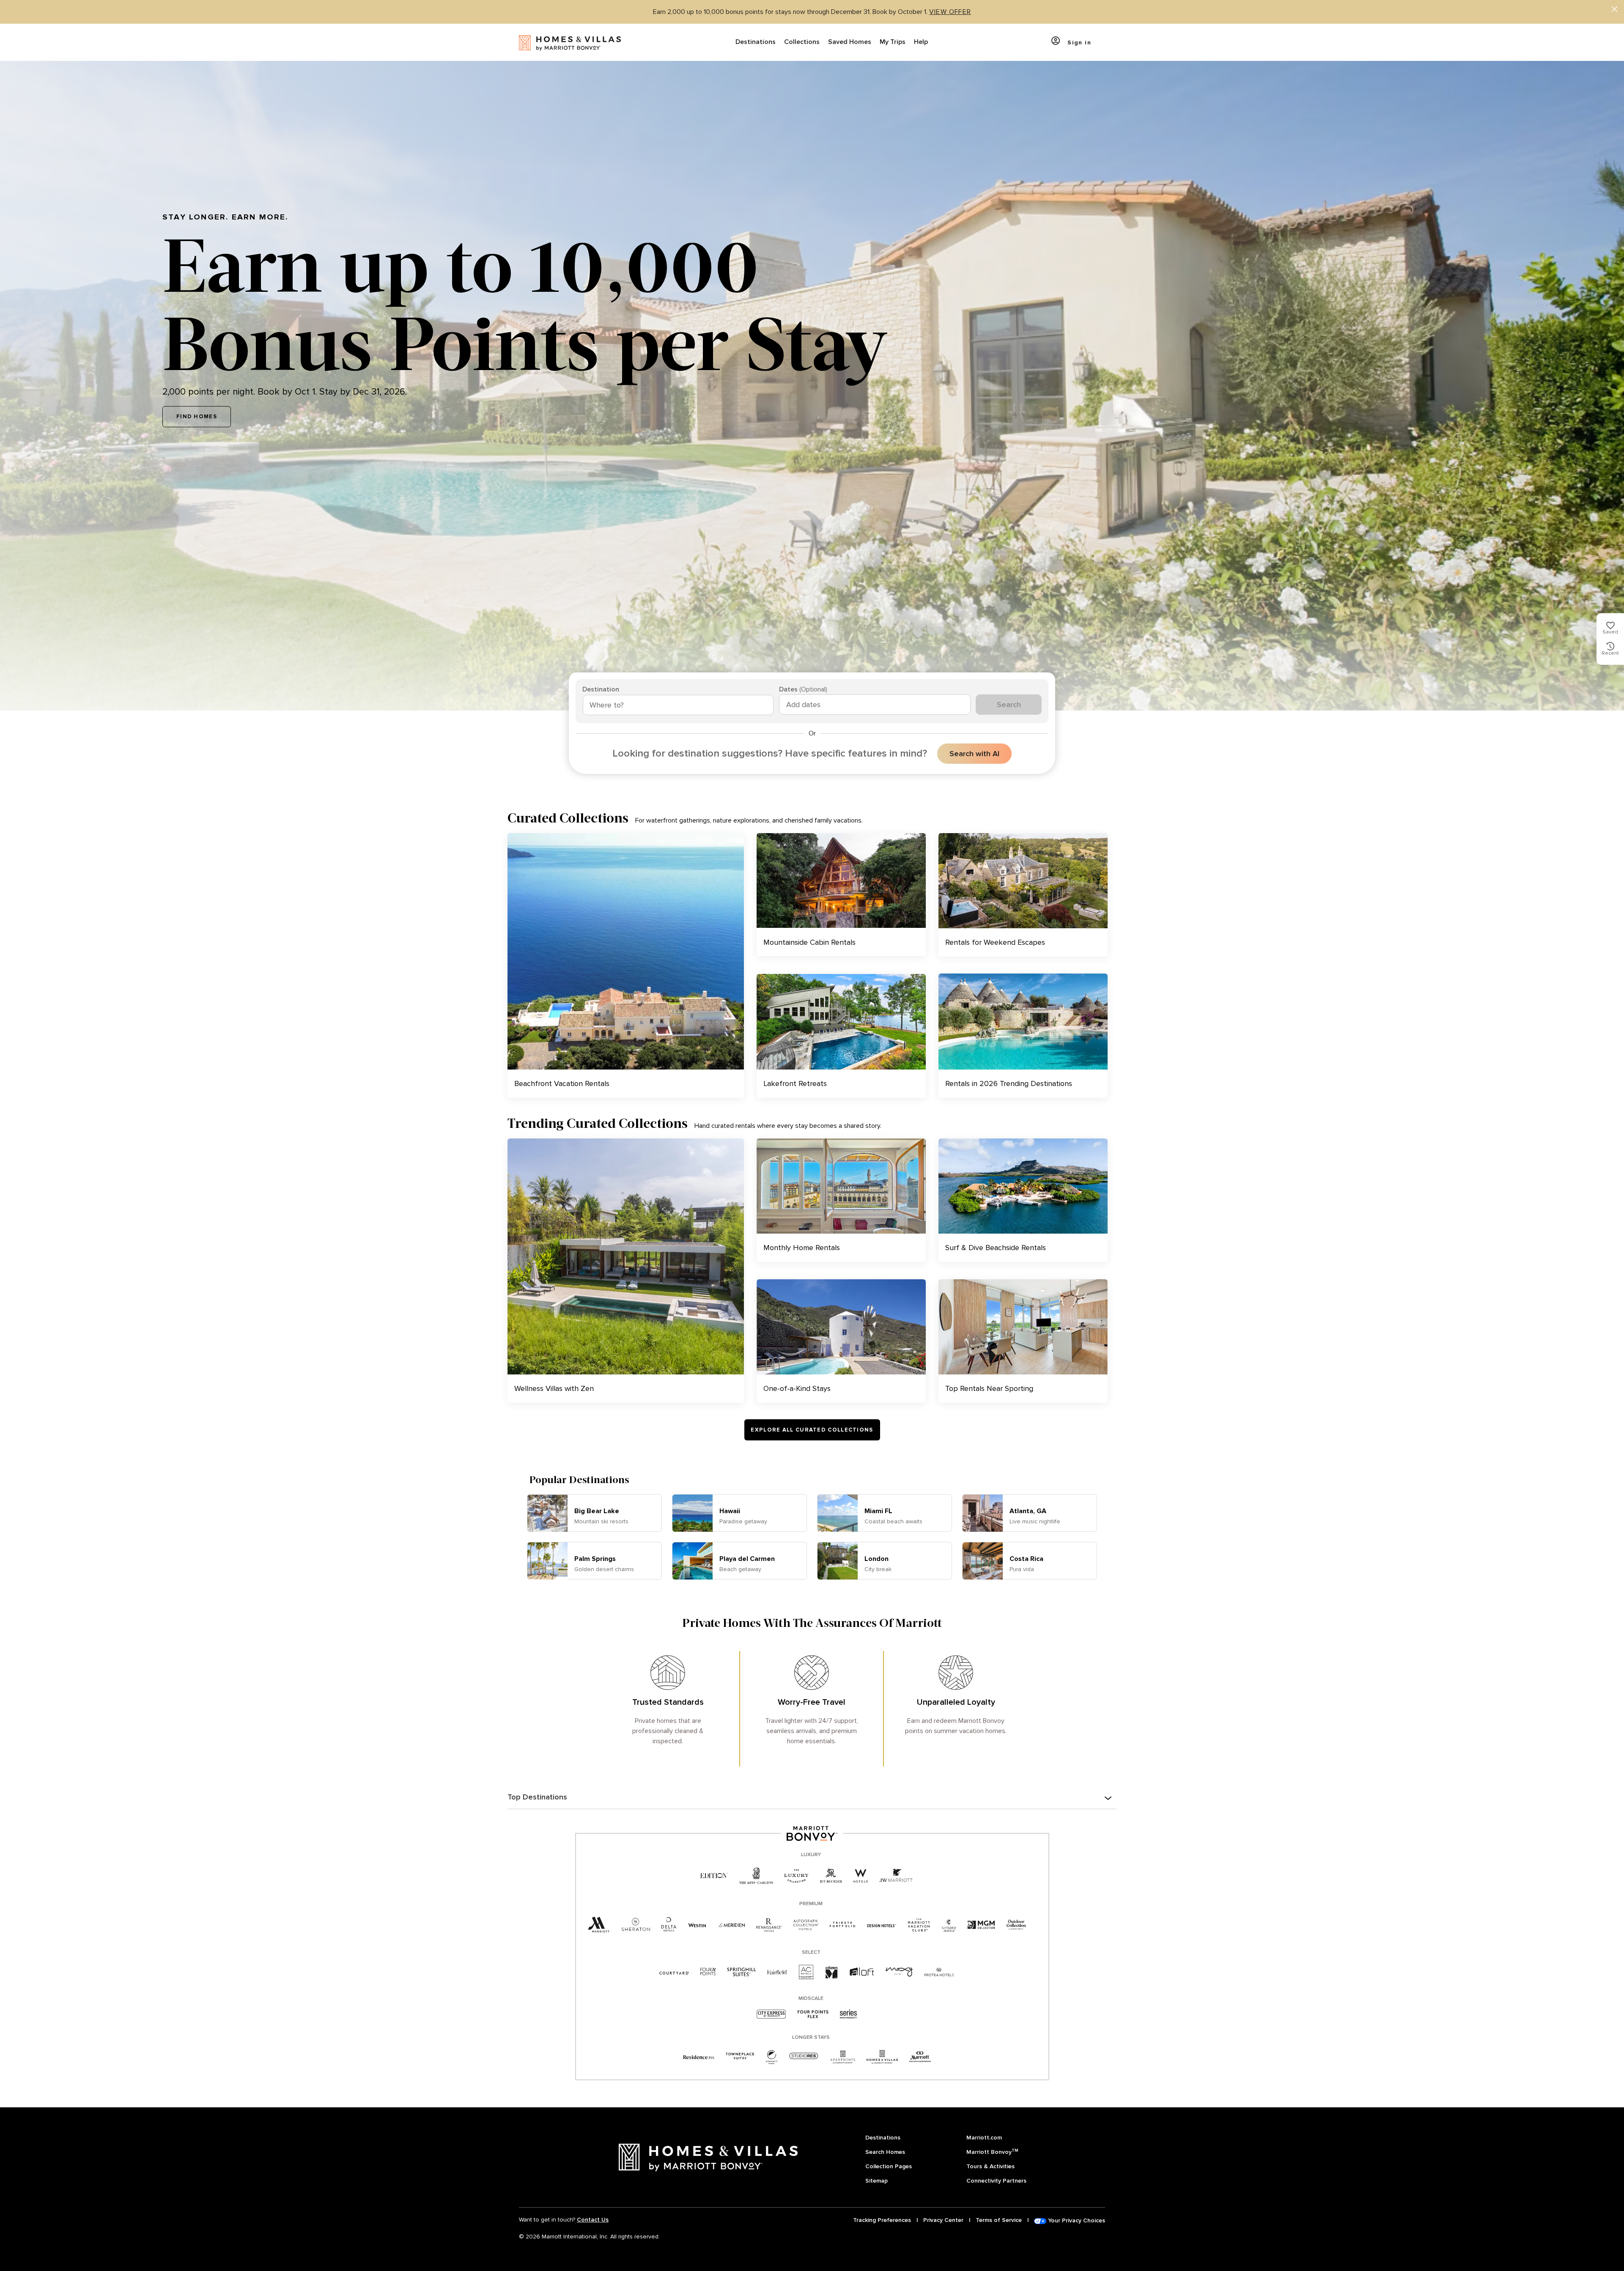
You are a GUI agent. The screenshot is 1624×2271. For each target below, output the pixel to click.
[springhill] (741, 1972)
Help (921, 42)
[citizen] (832, 1972)
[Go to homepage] (570, 42)
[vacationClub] (919, 1925)
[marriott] (599, 1925)
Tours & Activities (990, 2166)
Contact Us (593, 2220)
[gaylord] (949, 1925)
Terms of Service (999, 2220)
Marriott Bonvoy (992, 2152)
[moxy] (899, 1972)
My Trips (893, 42)
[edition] (714, 1876)
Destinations (756, 42)
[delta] (669, 1925)
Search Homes (885, 2152)
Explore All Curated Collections (812, 1430)
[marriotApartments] (842, 2057)
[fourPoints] (708, 1972)
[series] (849, 2015)
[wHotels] (861, 1876)
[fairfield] (777, 1972)
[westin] (697, 1925)
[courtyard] (674, 1972)
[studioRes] (804, 2057)
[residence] (699, 2057)
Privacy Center (943, 2220)
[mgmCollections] (981, 1925)
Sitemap (876, 2181)
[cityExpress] (771, 2015)
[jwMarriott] (896, 1876)
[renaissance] (769, 1925)
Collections (802, 42)
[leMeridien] (731, 1925)
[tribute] (843, 1925)
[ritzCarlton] (756, 1876)
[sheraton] (636, 1925)
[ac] (807, 1972)
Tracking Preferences (882, 2220)
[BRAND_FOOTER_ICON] (882, 2057)
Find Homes (197, 417)
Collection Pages (889, 2166)
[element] (772, 2057)
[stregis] (831, 1876)
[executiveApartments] (920, 2057)
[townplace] (740, 2057)
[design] (882, 1925)
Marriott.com (984, 2138)
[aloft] (862, 1972)
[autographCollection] (806, 1925)
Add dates (803, 705)
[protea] (940, 1972)
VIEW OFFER (950, 12)
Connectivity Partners (996, 2181)
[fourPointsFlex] (813, 2015)
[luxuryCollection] (796, 1876)
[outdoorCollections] (1016, 1925)
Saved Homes (850, 42)
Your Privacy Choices (1076, 2220)
